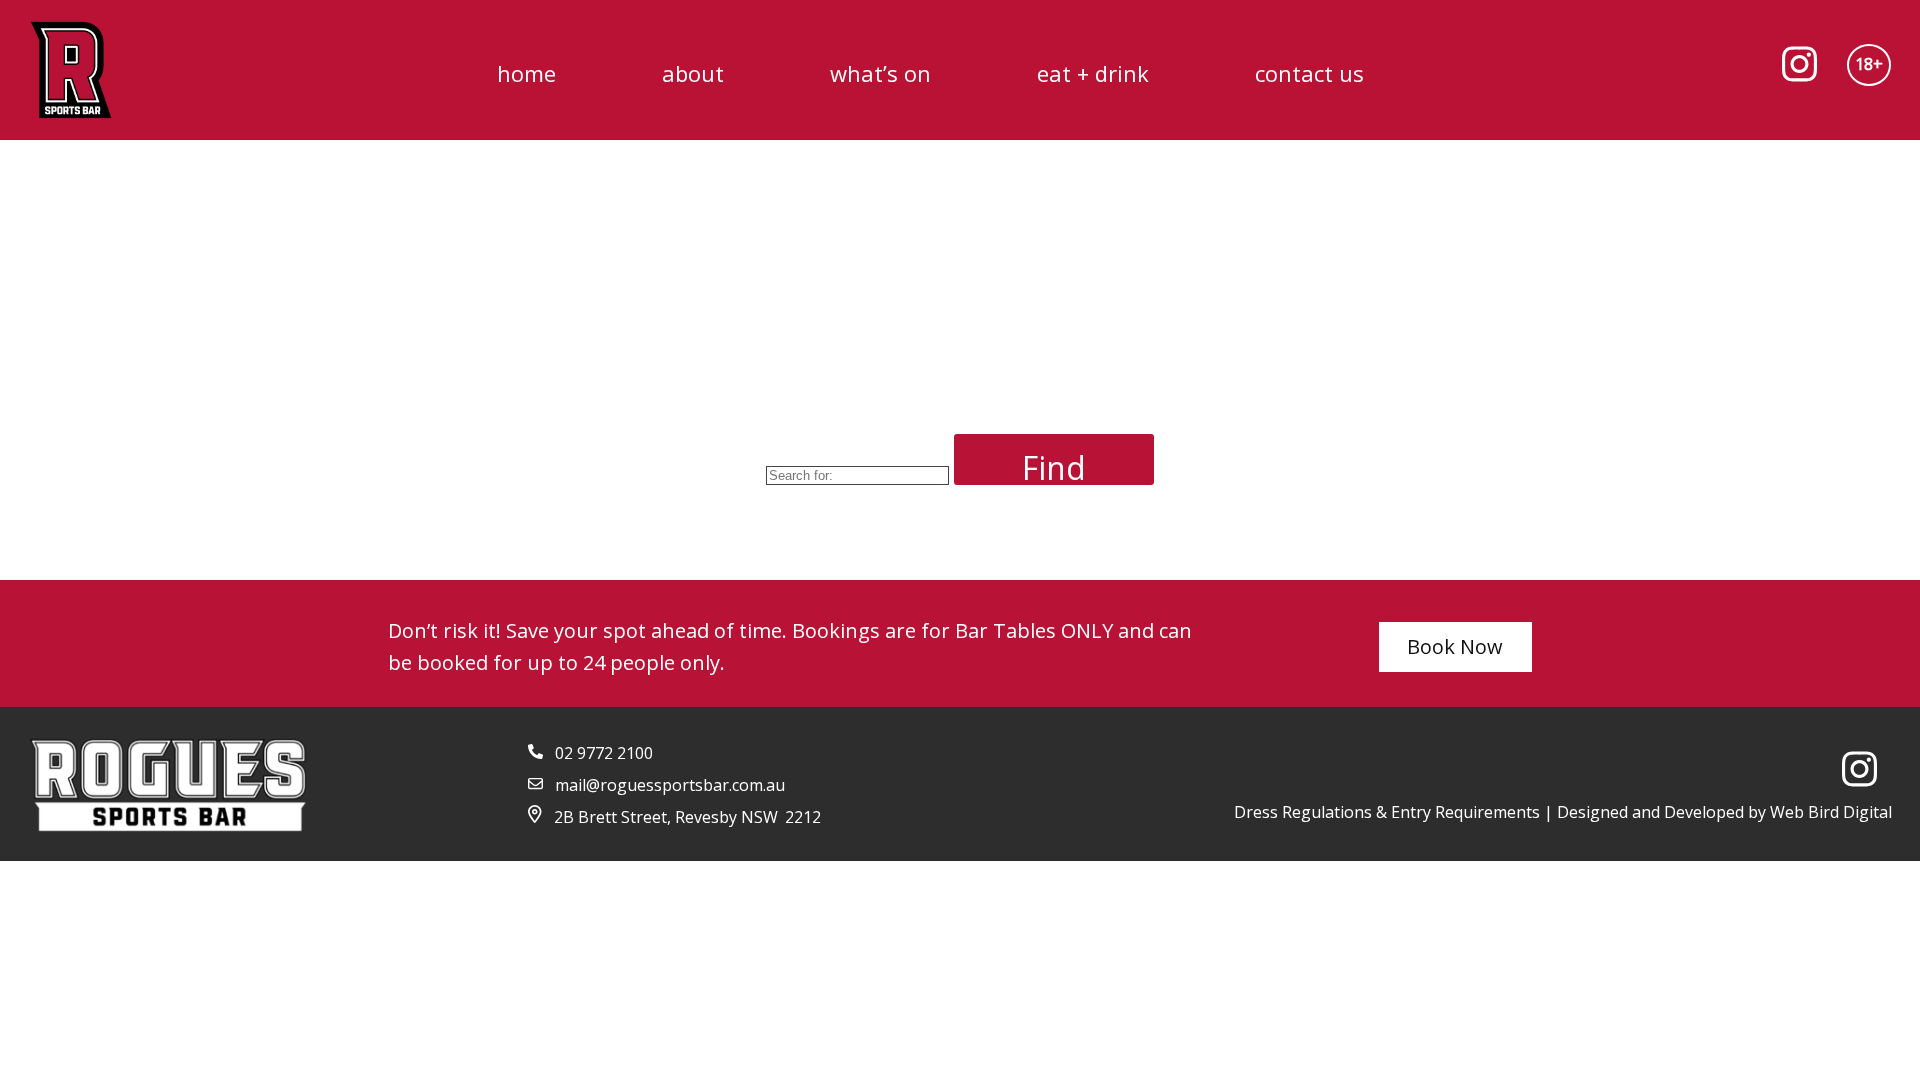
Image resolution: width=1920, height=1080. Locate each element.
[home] (71, 70)
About (693, 73)
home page (1035, 543)
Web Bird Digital (1831, 812)
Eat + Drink (1093, 73)
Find (1054, 465)
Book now (1455, 646)
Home (526, 73)
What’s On (880, 73)
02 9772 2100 (604, 753)
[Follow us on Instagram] (1807, 70)
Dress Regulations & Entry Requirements (1387, 812)
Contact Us (1309, 73)
